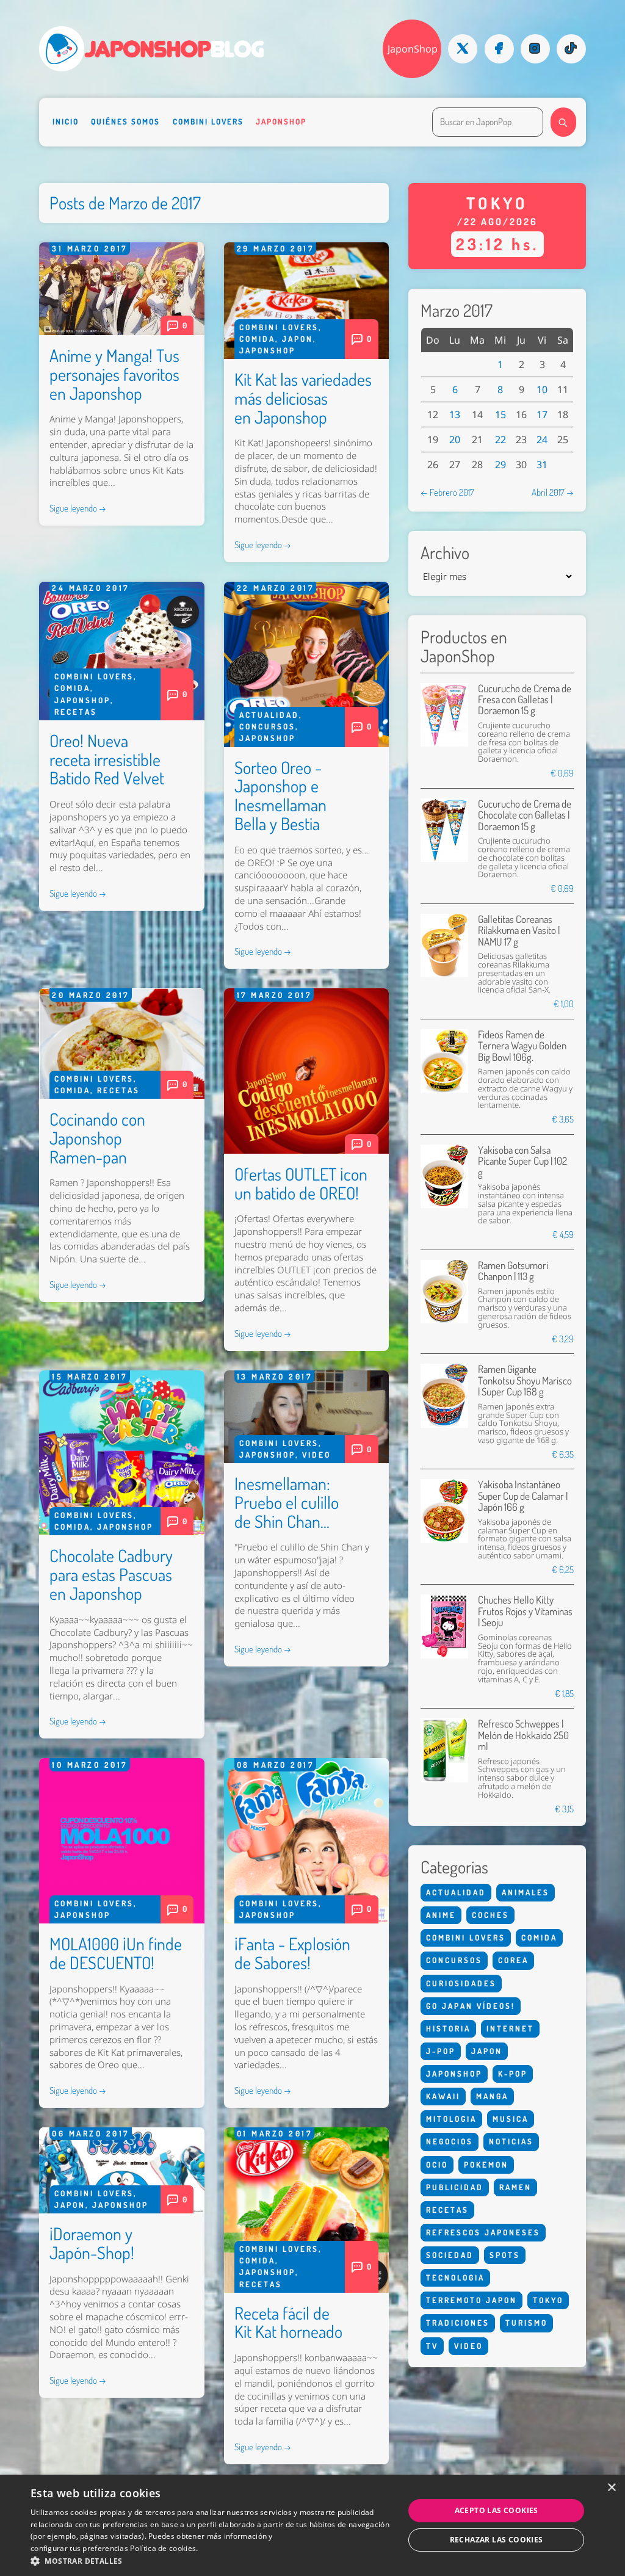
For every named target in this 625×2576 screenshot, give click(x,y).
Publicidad (455, 2187)
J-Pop (441, 2051)
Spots (505, 2255)
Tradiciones (458, 2323)
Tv (432, 2346)
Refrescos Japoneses (483, 2232)
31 (542, 465)
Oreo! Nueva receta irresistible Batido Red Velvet (107, 759)
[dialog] (312, 2525)
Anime (441, 1915)
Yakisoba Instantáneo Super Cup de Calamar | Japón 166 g (523, 1496)
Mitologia (451, 2119)
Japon (298, 339)
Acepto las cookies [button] (497, 2510)
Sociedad (450, 2255)
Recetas (76, 712)
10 (542, 389)
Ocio (437, 2165)
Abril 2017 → (553, 492)
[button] (212, 2561)
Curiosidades (461, 1983)
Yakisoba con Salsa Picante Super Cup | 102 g (522, 1161)
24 (542, 440)
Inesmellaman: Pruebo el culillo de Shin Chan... (287, 1502)
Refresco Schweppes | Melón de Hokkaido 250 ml (523, 1735)
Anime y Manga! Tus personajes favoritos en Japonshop (114, 374)
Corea (513, 1960)
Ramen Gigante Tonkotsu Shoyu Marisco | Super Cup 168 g (525, 1380)
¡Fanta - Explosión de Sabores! (292, 1953)
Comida (257, 339)
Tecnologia (455, 2278)
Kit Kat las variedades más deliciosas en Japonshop (303, 398)
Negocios (450, 2141)
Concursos (267, 726)
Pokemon (486, 2165)
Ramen (515, 2187)
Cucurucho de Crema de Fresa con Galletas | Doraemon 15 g (525, 700)
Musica (511, 2119)
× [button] (611, 2488)
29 (500, 465)
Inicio (66, 121)
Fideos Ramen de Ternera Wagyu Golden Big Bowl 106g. (522, 1046)
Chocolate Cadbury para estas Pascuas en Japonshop (111, 1574)
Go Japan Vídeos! (471, 2006)
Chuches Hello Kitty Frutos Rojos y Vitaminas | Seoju (525, 1611)
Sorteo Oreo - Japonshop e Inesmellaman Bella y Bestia (280, 795)
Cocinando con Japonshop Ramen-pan (97, 1138)
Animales (526, 1892)
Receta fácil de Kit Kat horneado (288, 2322)
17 (542, 414)
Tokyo (548, 2300)
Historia (448, 2028)
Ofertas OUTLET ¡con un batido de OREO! (301, 1183)
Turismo (526, 2323)
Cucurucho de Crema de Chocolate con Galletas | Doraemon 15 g (525, 815)
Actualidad (269, 715)
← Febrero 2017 (447, 492)
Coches (490, 1915)
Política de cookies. (164, 2548)
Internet (510, 2028)
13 (455, 414)
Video (316, 1455)
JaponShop (413, 49)
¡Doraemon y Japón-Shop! (92, 2243)
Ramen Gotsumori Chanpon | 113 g (513, 1271)
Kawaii (443, 2096)
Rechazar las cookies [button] (497, 2540)
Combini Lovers (208, 121)
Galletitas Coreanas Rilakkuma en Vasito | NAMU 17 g (519, 930)
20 (455, 440)
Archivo (445, 553)
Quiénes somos (125, 121)
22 (500, 440)
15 (500, 414)
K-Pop (513, 2074)
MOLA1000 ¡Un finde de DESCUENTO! (116, 1953)
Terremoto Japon (471, 2300)
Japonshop (281, 121)
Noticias (511, 2141)
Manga (492, 2096)
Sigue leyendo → (78, 508)
